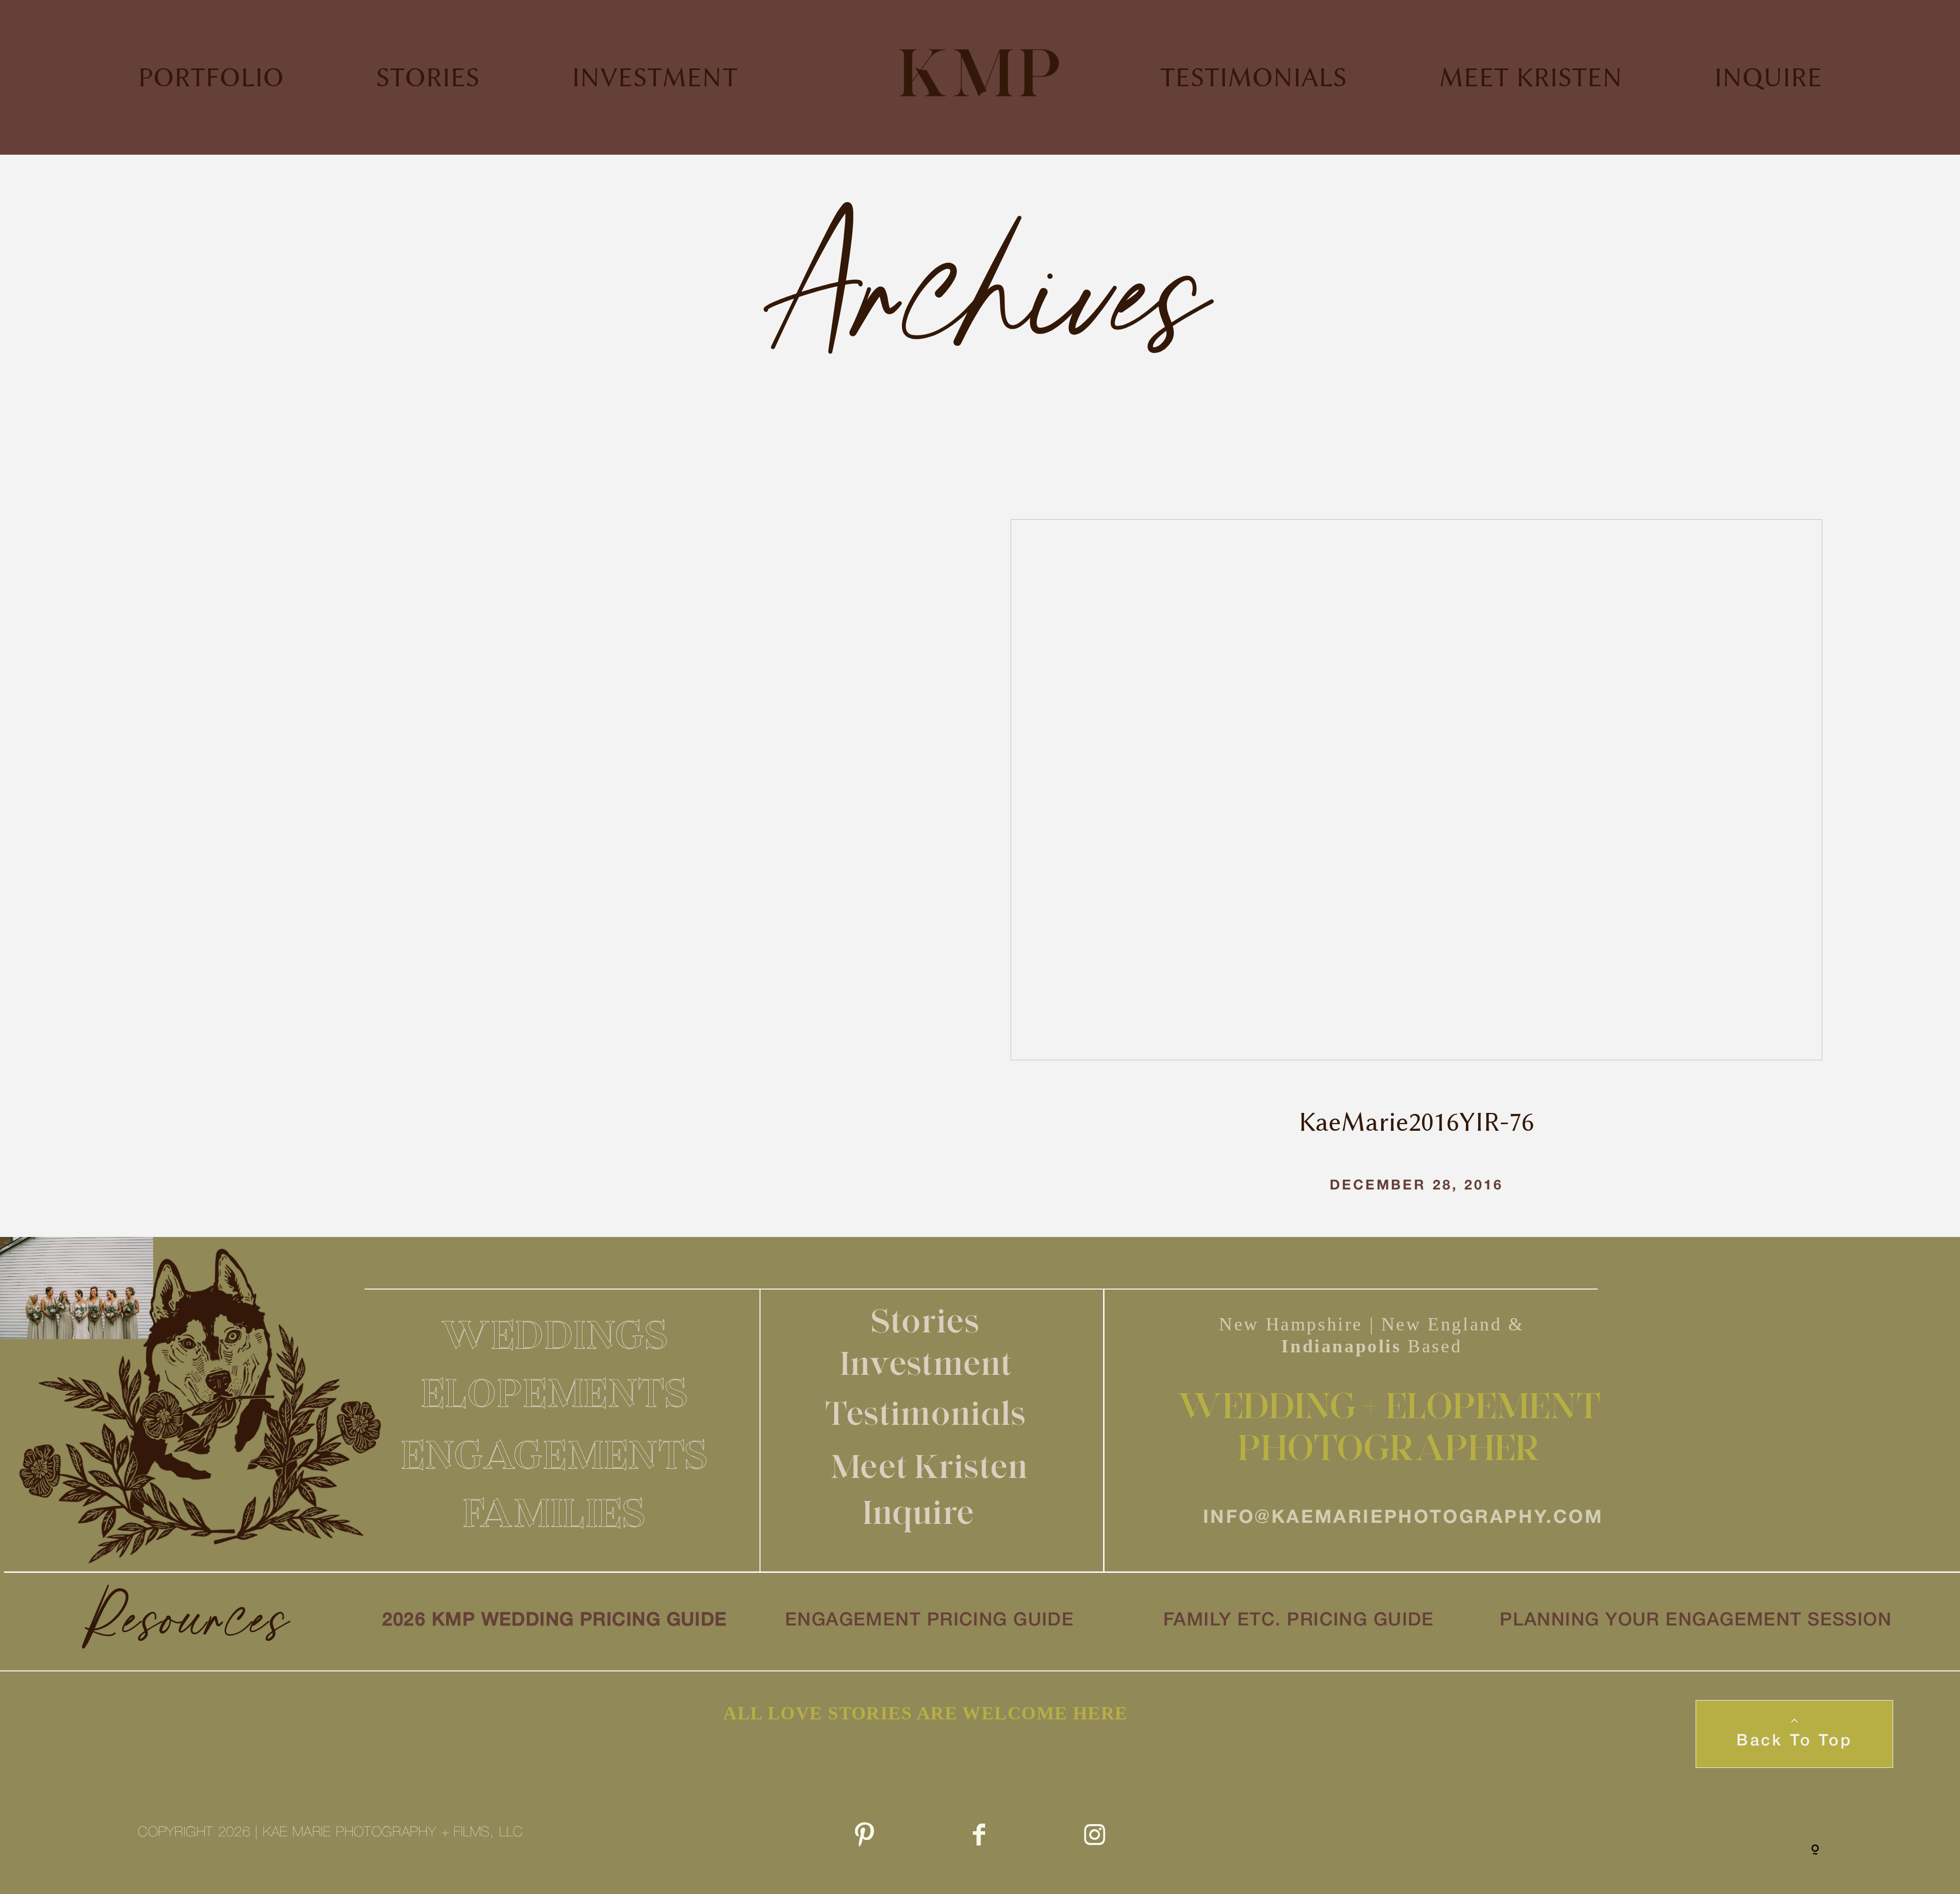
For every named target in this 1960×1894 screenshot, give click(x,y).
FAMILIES (555, 1513)
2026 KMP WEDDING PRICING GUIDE (555, 1621)
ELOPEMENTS (555, 1393)
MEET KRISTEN (1530, 77)
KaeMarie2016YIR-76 (1416, 878)
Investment (926, 1363)
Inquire (918, 1512)
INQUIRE (1768, 77)
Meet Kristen (929, 1466)
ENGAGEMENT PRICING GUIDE (930, 1621)
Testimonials (926, 1413)
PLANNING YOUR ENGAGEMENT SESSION (1696, 1621)
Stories (926, 1321)
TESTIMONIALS (1254, 77)
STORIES (428, 77)
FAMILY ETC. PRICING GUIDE (1299, 1621)
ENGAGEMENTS (555, 1454)
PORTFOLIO (211, 77)
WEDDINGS (555, 1334)
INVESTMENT (655, 77)
